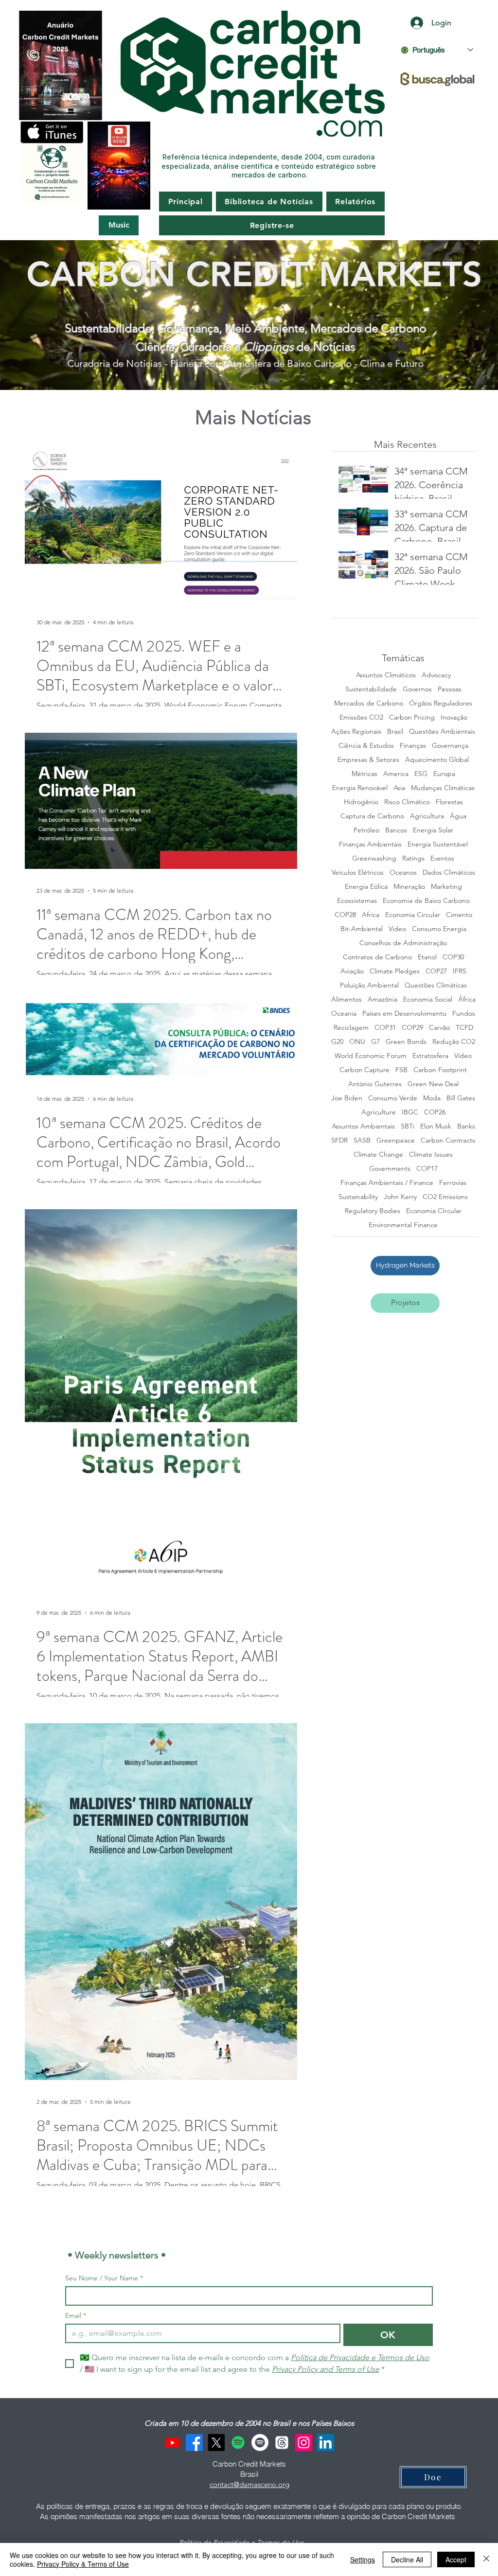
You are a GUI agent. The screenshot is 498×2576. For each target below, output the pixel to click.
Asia (399, 788)
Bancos (396, 830)
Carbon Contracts (448, 1140)
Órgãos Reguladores (441, 703)
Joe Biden (347, 1098)
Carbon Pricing (412, 717)
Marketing (446, 887)
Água (458, 816)
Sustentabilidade (371, 689)
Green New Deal (433, 1084)
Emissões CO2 (361, 717)
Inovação (454, 717)
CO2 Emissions (445, 1197)
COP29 (412, 1028)
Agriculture (379, 1112)
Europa (444, 774)
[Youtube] (172, 2443)
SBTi (408, 1126)
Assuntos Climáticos (386, 675)
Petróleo (366, 830)
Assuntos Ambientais (363, 1126)
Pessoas (450, 689)
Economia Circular (413, 915)
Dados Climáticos (449, 873)
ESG (421, 774)
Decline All (407, 2559)
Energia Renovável (360, 788)
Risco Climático (407, 802)
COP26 (435, 1112)
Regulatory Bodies (373, 1211)
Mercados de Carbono (369, 703)
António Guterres (375, 1084)
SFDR (339, 1140)
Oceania (344, 1014)
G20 (337, 1042)
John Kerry (400, 1197)
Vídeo (463, 1056)
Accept (456, 2559)
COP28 (345, 915)
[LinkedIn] (326, 2443)
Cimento (459, 915)
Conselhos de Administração (403, 943)
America (396, 774)
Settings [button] (363, 2559)
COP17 (427, 1169)
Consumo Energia (439, 929)
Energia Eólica (366, 887)
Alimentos (347, 999)
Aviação (352, 971)
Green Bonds (406, 1042)
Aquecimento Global (437, 760)
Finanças (413, 746)
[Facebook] (194, 2443)
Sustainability (358, 1197)
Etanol (427, 957)
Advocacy (436, 675)
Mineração (409, 887)
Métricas (365, 774)
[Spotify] (238, 2443)
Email (76, 2316)
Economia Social (428, 999)
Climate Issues (431, 1155)
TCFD (464, 1028)
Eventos (442, 858)
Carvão (439, 1028)
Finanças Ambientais (370, 844)
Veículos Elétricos (358, 873)
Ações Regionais (356, 732)
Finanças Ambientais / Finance (387, 1183)
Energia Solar (433, 830)
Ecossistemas (357, 901)
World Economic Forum (371, 1056)
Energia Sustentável (438, 844)
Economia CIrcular (434, 1211)
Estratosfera (430, 1056)
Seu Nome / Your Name (104, 2278)
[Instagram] (304, 2443)
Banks (466, 1126)
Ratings (413, 858)
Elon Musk (436, 1126)
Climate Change (378, 1155)
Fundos (464, 1014)
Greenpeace (396, 1140)
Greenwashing (374, 858)
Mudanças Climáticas (443, 788)
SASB (362, 1140)
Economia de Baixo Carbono (426, 901)
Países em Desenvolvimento (404, 1014)
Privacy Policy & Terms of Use (83, 2564)
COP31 (385, 1028)
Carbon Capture (365, 1070)
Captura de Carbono (372, 816)
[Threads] (282, 2443)
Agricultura (427, 816)
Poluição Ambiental (369, 985)
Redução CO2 (454, 1042)
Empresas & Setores (368, 760)
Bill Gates (461, 1098)
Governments (390, 1169)
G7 (375, 1042)
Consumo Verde (393, 1098)
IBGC (410, 1112)
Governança (450, 746)
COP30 (453, 957)
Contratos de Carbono (377, 957)
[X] (216, 2443)
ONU (357, 1042)
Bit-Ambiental (362, 929)
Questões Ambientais (442, 732)
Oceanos (403, 873)
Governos (417, 689)
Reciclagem (351, 1028)
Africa (371, 915)
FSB (401, 1070)
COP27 (436, 971)
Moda (432, 1098)
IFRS (460, 971)
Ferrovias (453, 1183)
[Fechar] (486, 2559)
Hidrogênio (361, 802)
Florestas (449, 802)
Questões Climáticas (436, 985)
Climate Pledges (395, 971)
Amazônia (382, 999)
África (467, 999)
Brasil (395, 732)
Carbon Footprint (440, 1070)
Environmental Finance (403, 1225)
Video (397, 929)
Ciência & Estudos (366, 746)
